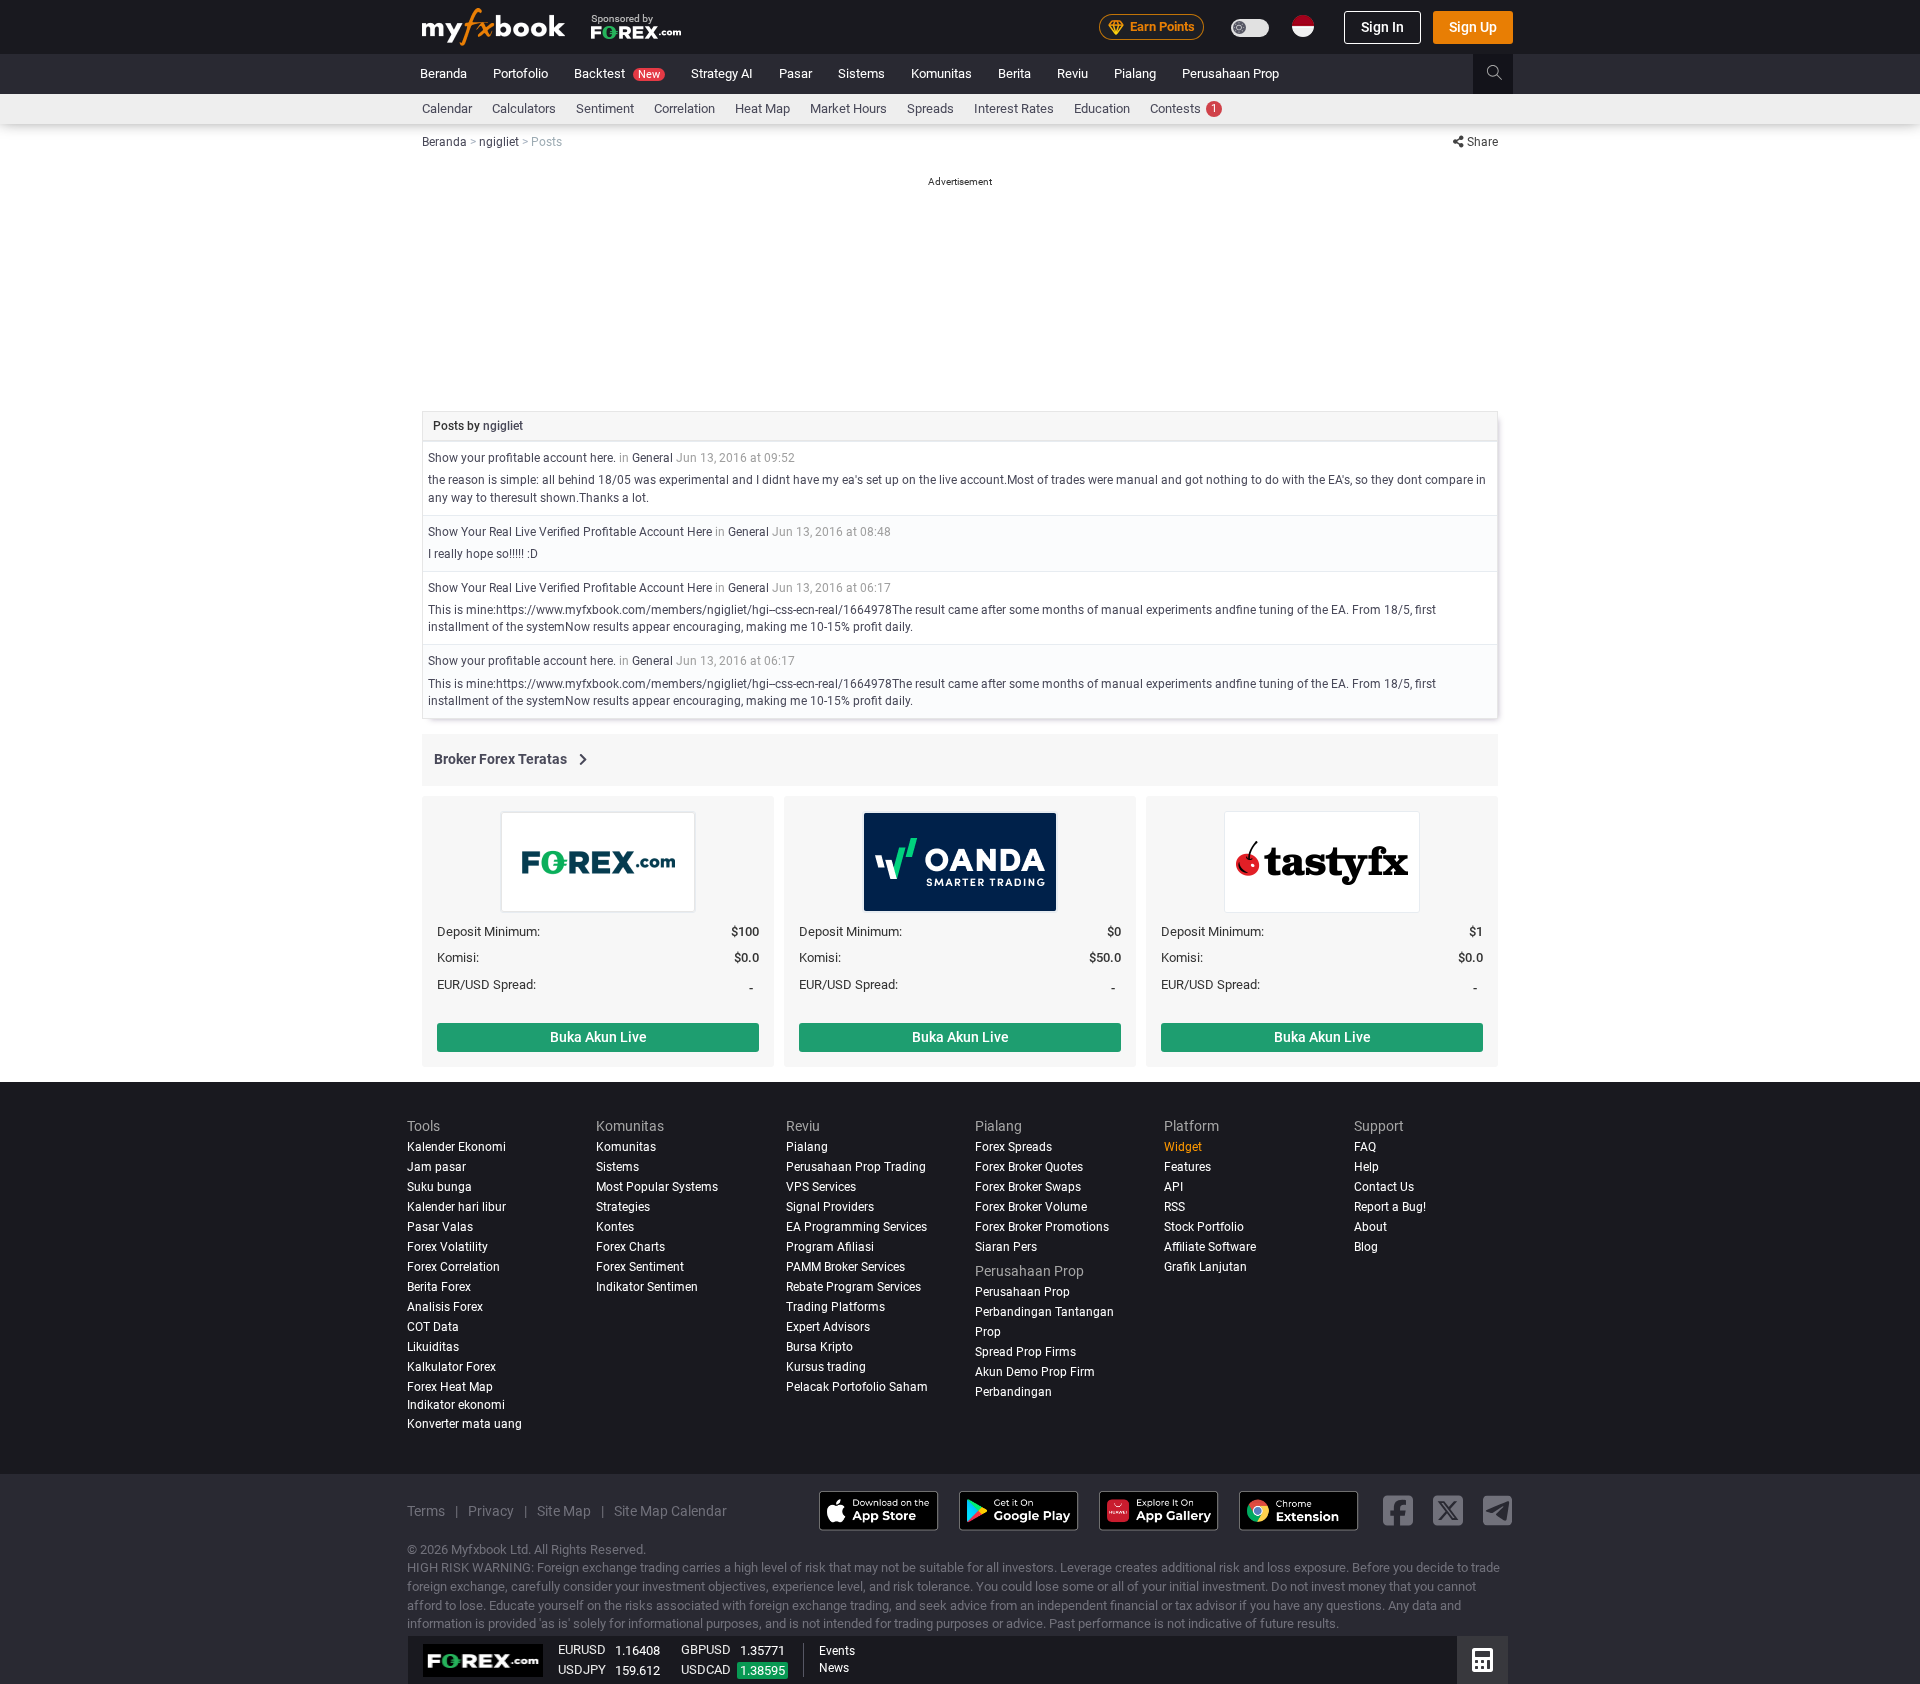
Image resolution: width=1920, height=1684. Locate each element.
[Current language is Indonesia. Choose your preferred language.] (1303, 26)
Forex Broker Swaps (1028, 1187)
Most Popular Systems (657, 1187)
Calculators (524, 108)
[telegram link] (1498, 1511)
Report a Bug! (1390, 1207)
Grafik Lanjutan (1205, 1267)
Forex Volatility (447, 1247)
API (1173, 1187)
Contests (1183, 108)
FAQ (1365, 1147)
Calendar (447, 108)
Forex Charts (630, 1247)
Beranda (443, 73)
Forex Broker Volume (1031, 1207)
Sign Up (1473, 27)
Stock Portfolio (1204, 1227)
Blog (1366, 1247)
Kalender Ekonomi (456, 1147)
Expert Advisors (828, 1327)
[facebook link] (1398, 1511)
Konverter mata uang (464, 1424)
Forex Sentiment (640, 1267)
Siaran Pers (1006, 1247)
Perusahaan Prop (1230, 73)
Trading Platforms (835, 1307)
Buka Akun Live (598, 1037)
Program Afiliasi (830, 1247)
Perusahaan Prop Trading (856, 1167)
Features (1187, 1167)
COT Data (433, 1327)
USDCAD (706, 1669)
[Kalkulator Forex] (1482, 1660)
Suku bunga (439, 1187)
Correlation (684, 108)
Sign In (1382, 27)
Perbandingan (1013, 1392)
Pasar (795, 73)
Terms (426, 1511)
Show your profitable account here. (522, 458)
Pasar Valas (440, 1227)
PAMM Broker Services (845, 1267)
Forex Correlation (453, 1267)
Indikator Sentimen (647, 1287)
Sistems (861, 73)
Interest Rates (1014, 108)
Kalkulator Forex (451, 1367)
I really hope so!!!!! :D (483, 554)
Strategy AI (722, 73)
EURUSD (582, 1649)
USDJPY (582, 1669)
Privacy (491, 1511)
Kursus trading (826, 1367)
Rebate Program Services (853, 1287)
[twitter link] (1448, 1511)
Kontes (615, 1227)
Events (837, 1651)
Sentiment (605, 108)
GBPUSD (706, 1649)
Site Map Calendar (670, 1511)
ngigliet (503, 426)
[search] (1505, 74)
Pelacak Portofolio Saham (857, 1387)
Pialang (1135, 73)
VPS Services (821, 1187)
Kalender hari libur (456, 1207)
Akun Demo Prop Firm (1035, 1372)
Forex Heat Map (450, 1387)
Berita (1014, 73)
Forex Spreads (1013, 1147)
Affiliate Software (1210, 1247)
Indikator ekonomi (456, 1405)
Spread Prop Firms (1025, 1352)
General (652, 458)
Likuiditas (433, 1347)
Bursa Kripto (819, 1347)
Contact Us (1384, 1187)
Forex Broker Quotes (1029, 1167)
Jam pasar (436, 1167)
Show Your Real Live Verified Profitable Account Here (570, 532)
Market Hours (848, 108)
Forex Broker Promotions (1042, 1227)
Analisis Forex (445, 1307)
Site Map (564, 1511)
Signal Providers (830, 1207)
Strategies (623, 1207)
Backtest (617, 73)
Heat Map (762, 108)
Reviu (1072, 73)
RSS (1174, 1207)
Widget (1183, 1147)
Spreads (930, 108)
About (1370, 1227)
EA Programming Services (856, 1227)
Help (1366, 1167)
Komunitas (941, 73)
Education (1102, 108)
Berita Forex (439, 1287)
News (834, 1668)
